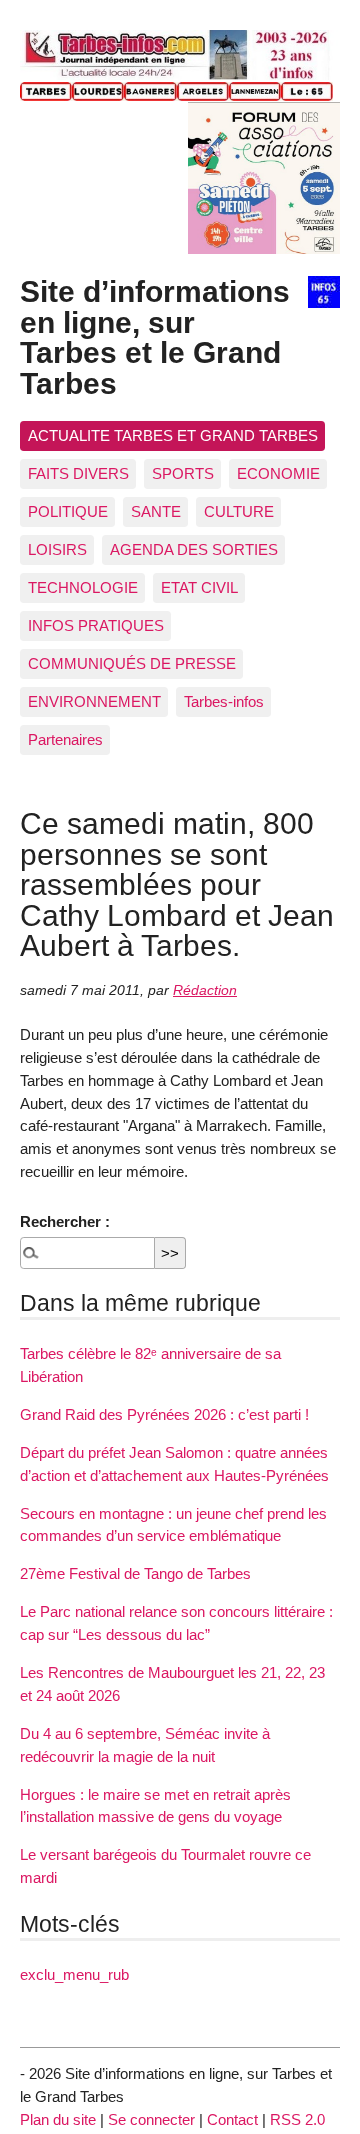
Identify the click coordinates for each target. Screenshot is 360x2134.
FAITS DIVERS (78, 473)
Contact (232, 2119)
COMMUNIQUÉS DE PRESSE (132, 663)
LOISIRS (57, 549)
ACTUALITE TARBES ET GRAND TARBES (173, 435)
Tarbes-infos (224, 701)
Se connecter (151, 2119)
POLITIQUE (68, 511)
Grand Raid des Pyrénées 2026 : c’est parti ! (164, 1414)
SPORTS (183, 473)
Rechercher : (65, 1221)
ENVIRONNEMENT (94, 701)
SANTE (156, 511)
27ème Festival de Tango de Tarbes (135, 1573)
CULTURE (239, 511)
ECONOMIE (278, 473)
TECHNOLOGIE (83, 587)
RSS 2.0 (297, 2119)
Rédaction (205, 990)
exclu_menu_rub (74, 1974)
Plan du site (58, 2119)
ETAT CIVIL (199, 587)
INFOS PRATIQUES (96, 625)
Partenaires (65, 739)
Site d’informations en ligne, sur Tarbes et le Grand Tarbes (155, 336)
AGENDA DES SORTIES (194, 549)
